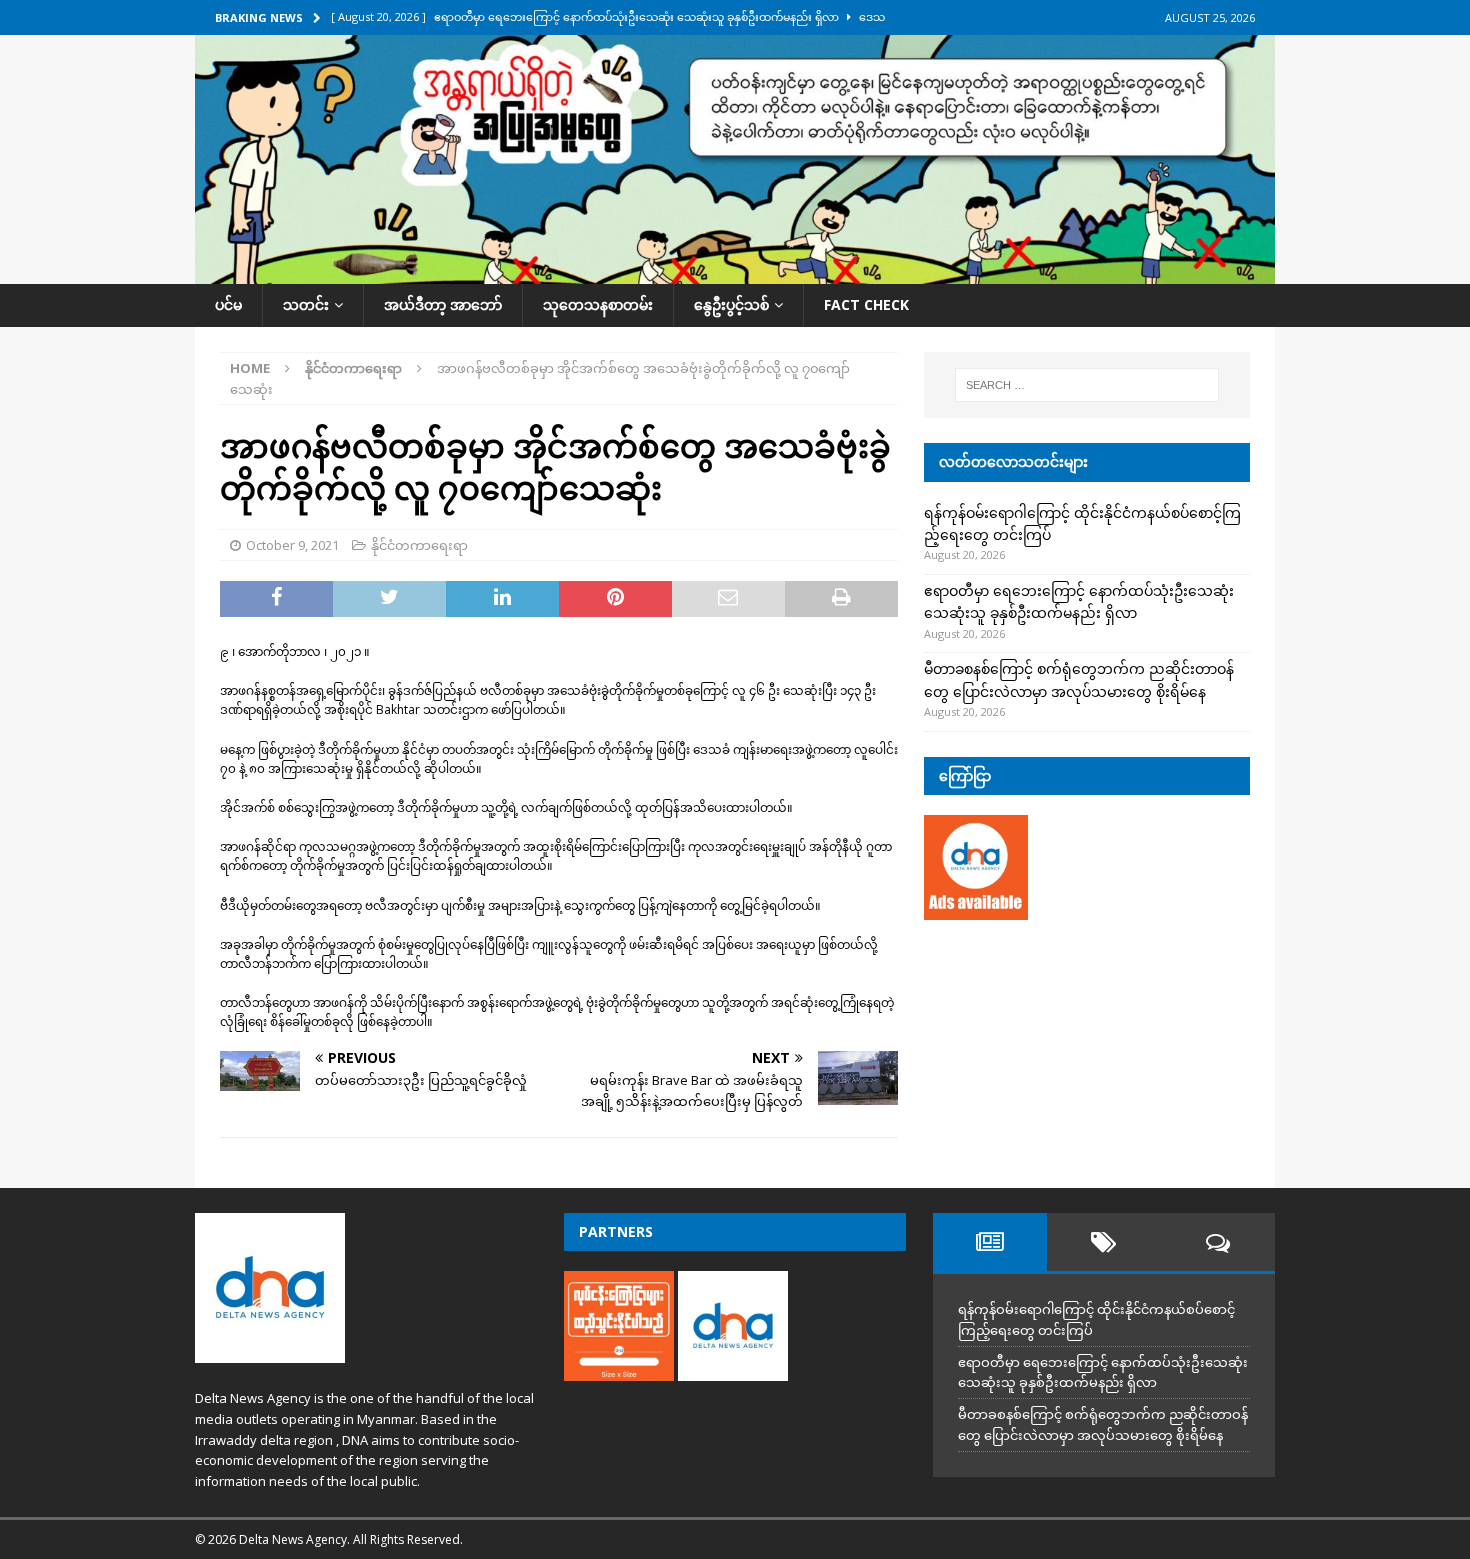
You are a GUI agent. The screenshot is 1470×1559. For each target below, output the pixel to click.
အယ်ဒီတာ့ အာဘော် (443, 304)
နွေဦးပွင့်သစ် (731, 304)
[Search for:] (1087, 385)
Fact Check (866, 304)
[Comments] (1218, 1242)
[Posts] (990, 1242)
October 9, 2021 (292, 545)
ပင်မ (228, 304)
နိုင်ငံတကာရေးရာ (419, 545)
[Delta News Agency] (735, 272)
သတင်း (306, 304)
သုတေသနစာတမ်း (598, 304)
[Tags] (1104, 1242)
